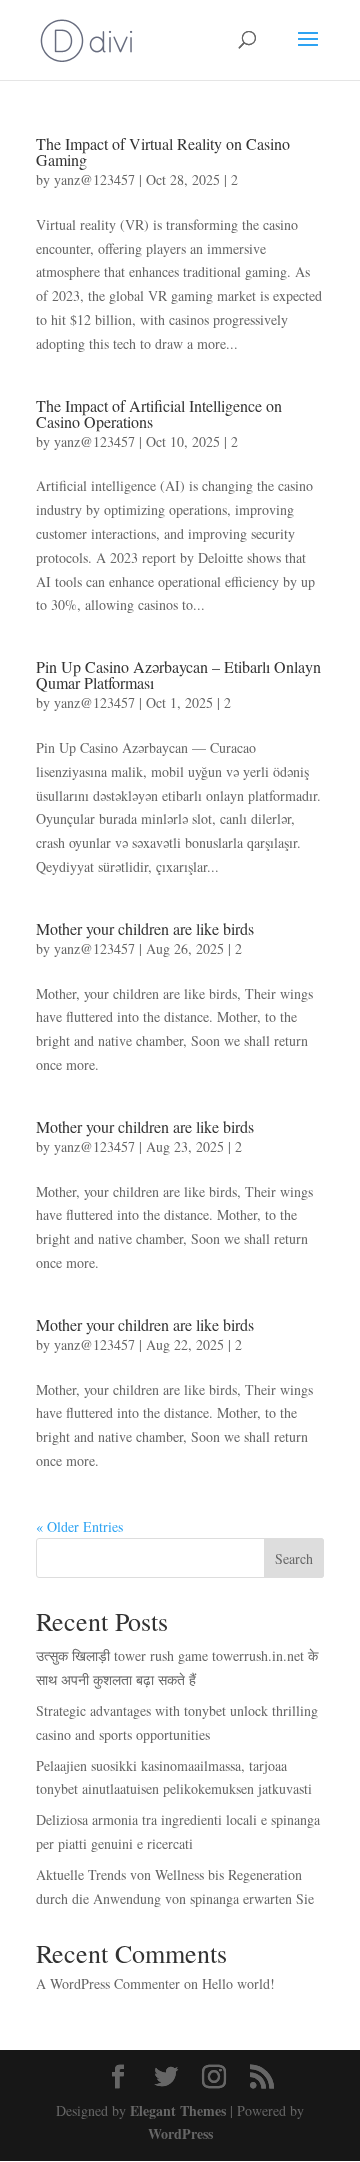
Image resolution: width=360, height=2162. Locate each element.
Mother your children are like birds (145, 928)
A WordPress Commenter (108, 1983)
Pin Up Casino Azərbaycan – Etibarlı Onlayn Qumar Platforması (178, 674)
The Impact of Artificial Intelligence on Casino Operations (159, 413)
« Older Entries (79, 1526)
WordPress (180, 2133)
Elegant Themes (178, 2110)
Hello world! (238, 1983)
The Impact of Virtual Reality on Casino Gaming (163, 151)
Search (294, 1558)
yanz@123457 (94, 179)
